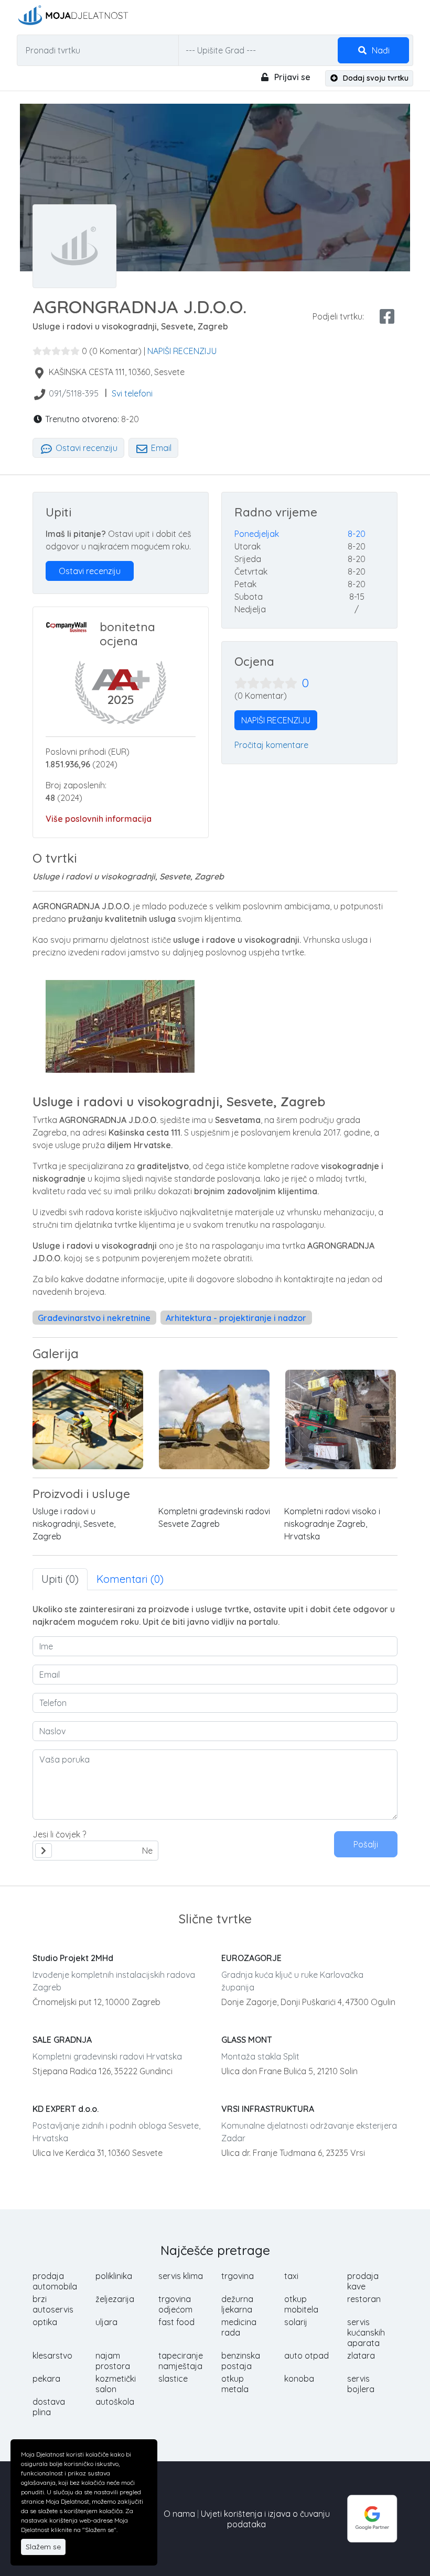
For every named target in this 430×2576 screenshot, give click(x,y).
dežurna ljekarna (237, 2304)
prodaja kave (363, 2281)
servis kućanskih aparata (366, 2332)
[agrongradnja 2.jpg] (88, 1419)
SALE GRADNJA (62, 2040)
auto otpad (307, 2355)
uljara (106, 2322)
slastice (173, 2379)
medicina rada (239, 2327)
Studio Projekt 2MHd (73, 1958)
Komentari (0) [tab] (130, 1579)
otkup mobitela (301, 2304)
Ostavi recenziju (85, 448)
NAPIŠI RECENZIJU (182, 351)
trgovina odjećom (175, 2304)
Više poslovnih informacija (99, 819)
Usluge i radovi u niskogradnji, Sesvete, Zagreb (74, 1524)
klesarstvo (52, 2355)
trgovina (238, 2276)
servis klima (181, 2276)
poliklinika (114, 2276)
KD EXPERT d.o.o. (66, 2109)
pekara (46, 2379)
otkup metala (235, 2384)
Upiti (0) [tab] (60, 1579)
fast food (176, 2322)
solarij (296, 2322)
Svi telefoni (132, 393)
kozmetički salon (116, 2384)
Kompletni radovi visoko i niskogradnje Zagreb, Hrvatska (332, 1524)
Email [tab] (160, 448)
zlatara (361, 2355)
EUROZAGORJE (251, 1958)
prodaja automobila (55, 2281)
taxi (291, 2276)
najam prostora (113, 2361)
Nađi (380, 50)
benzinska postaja (241, 2361)
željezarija (115, 2299)
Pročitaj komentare (271, 745)
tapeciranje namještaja (181, 2361)
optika (45, 2322)
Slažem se (43, 2547)
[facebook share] (387, 316)
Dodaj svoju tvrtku (375, 78)
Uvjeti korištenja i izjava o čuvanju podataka (265, 2519)
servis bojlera (361, 2384)
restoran (364, 2299)
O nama (179, 2514)
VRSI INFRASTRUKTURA (268, 2109)
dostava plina (49, 2407)
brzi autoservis (53, 2304)
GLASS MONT (247, 2040)
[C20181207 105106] (341, 1419)
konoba (299, 2379)
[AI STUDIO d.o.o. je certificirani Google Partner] (372, 2518)
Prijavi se (291, 77)
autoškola (115, 2402)
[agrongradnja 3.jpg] (214, 1419)
